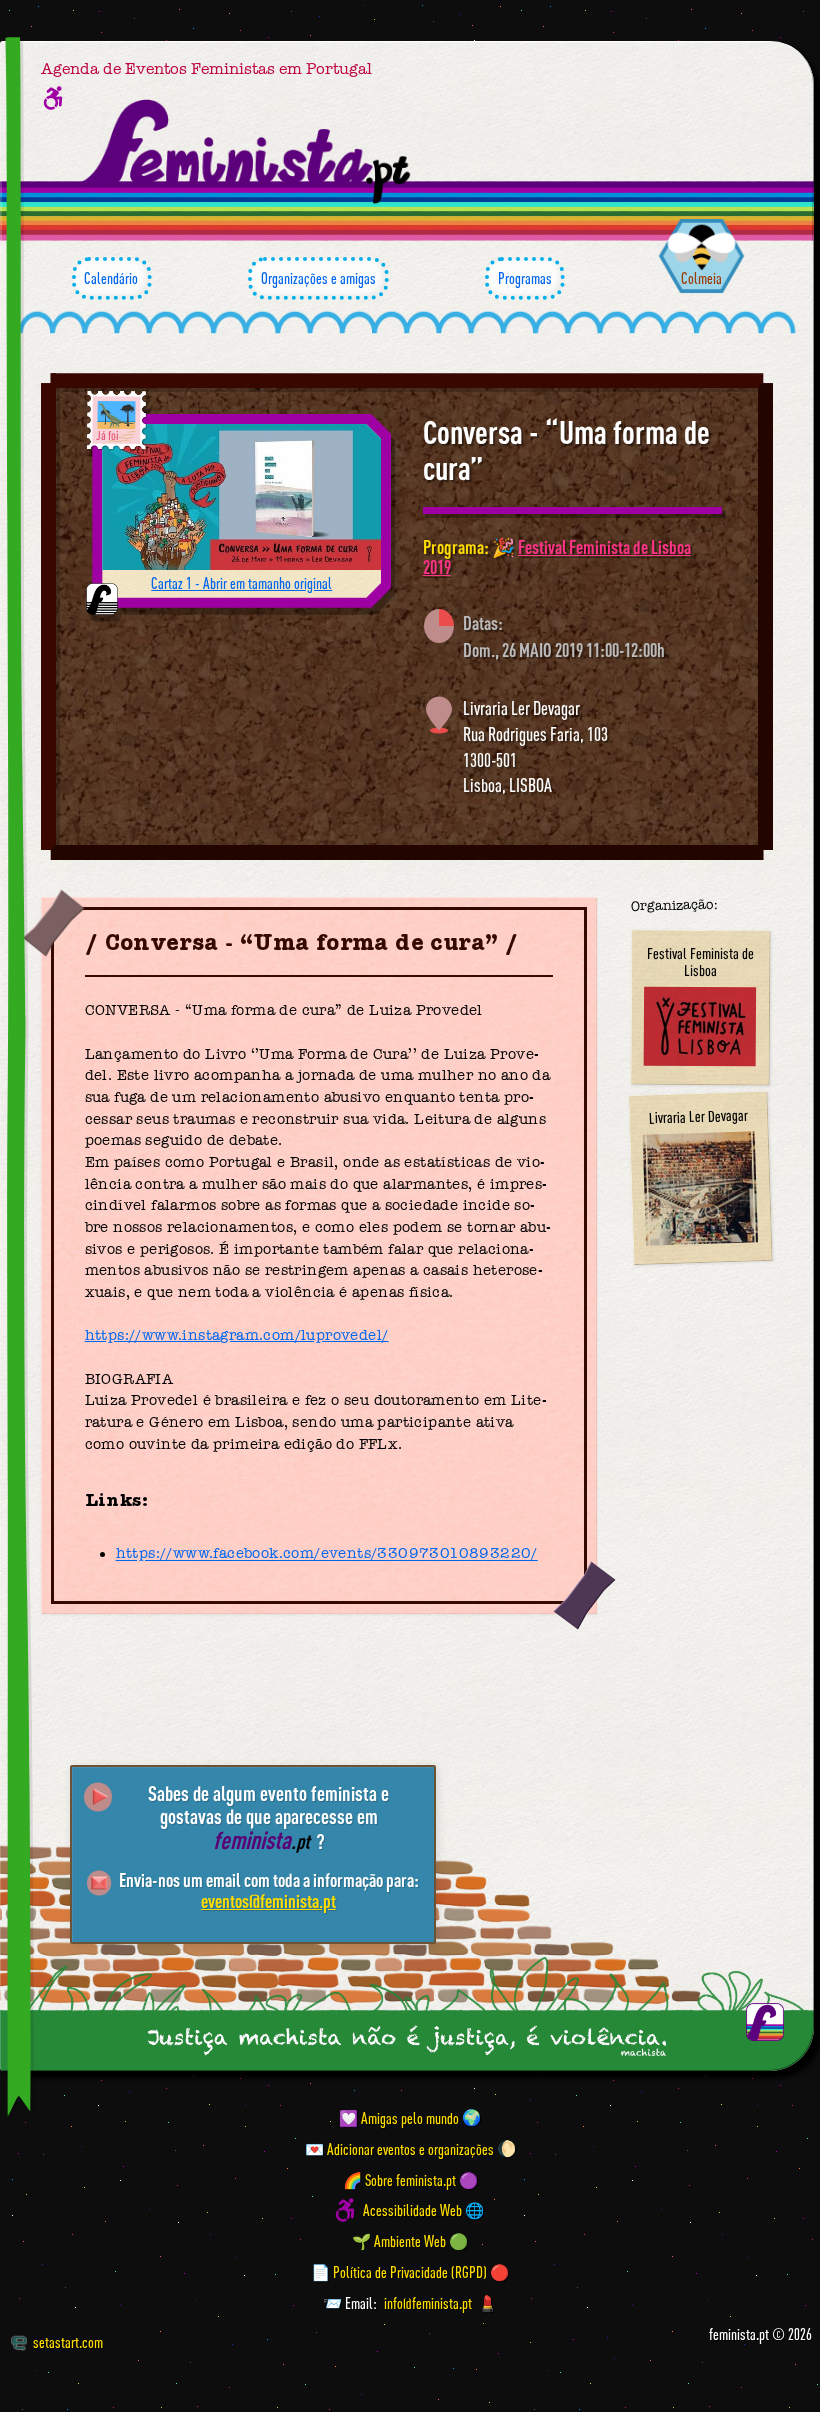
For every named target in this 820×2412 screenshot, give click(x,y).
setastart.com (68, 2342)
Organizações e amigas (318, 278)
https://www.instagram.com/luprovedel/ (237, 1335)
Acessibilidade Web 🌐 (423, 2210)
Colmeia (701, 278)
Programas (525, 278)
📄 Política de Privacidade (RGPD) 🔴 (410, 2272)
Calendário (111, 278)
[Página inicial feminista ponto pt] (248, 152)
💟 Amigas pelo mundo (399, 2117)
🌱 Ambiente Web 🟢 (410, 2241)
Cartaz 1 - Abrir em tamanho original (241, 583)
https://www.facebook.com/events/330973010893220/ (327, 1554)
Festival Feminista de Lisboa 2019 (557, 557)
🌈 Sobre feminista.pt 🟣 (410, 2179)
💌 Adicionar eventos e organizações (399, 2148)
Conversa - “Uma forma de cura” (566, 449)
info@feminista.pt (428, 2303)
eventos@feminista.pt (268, 1901)
